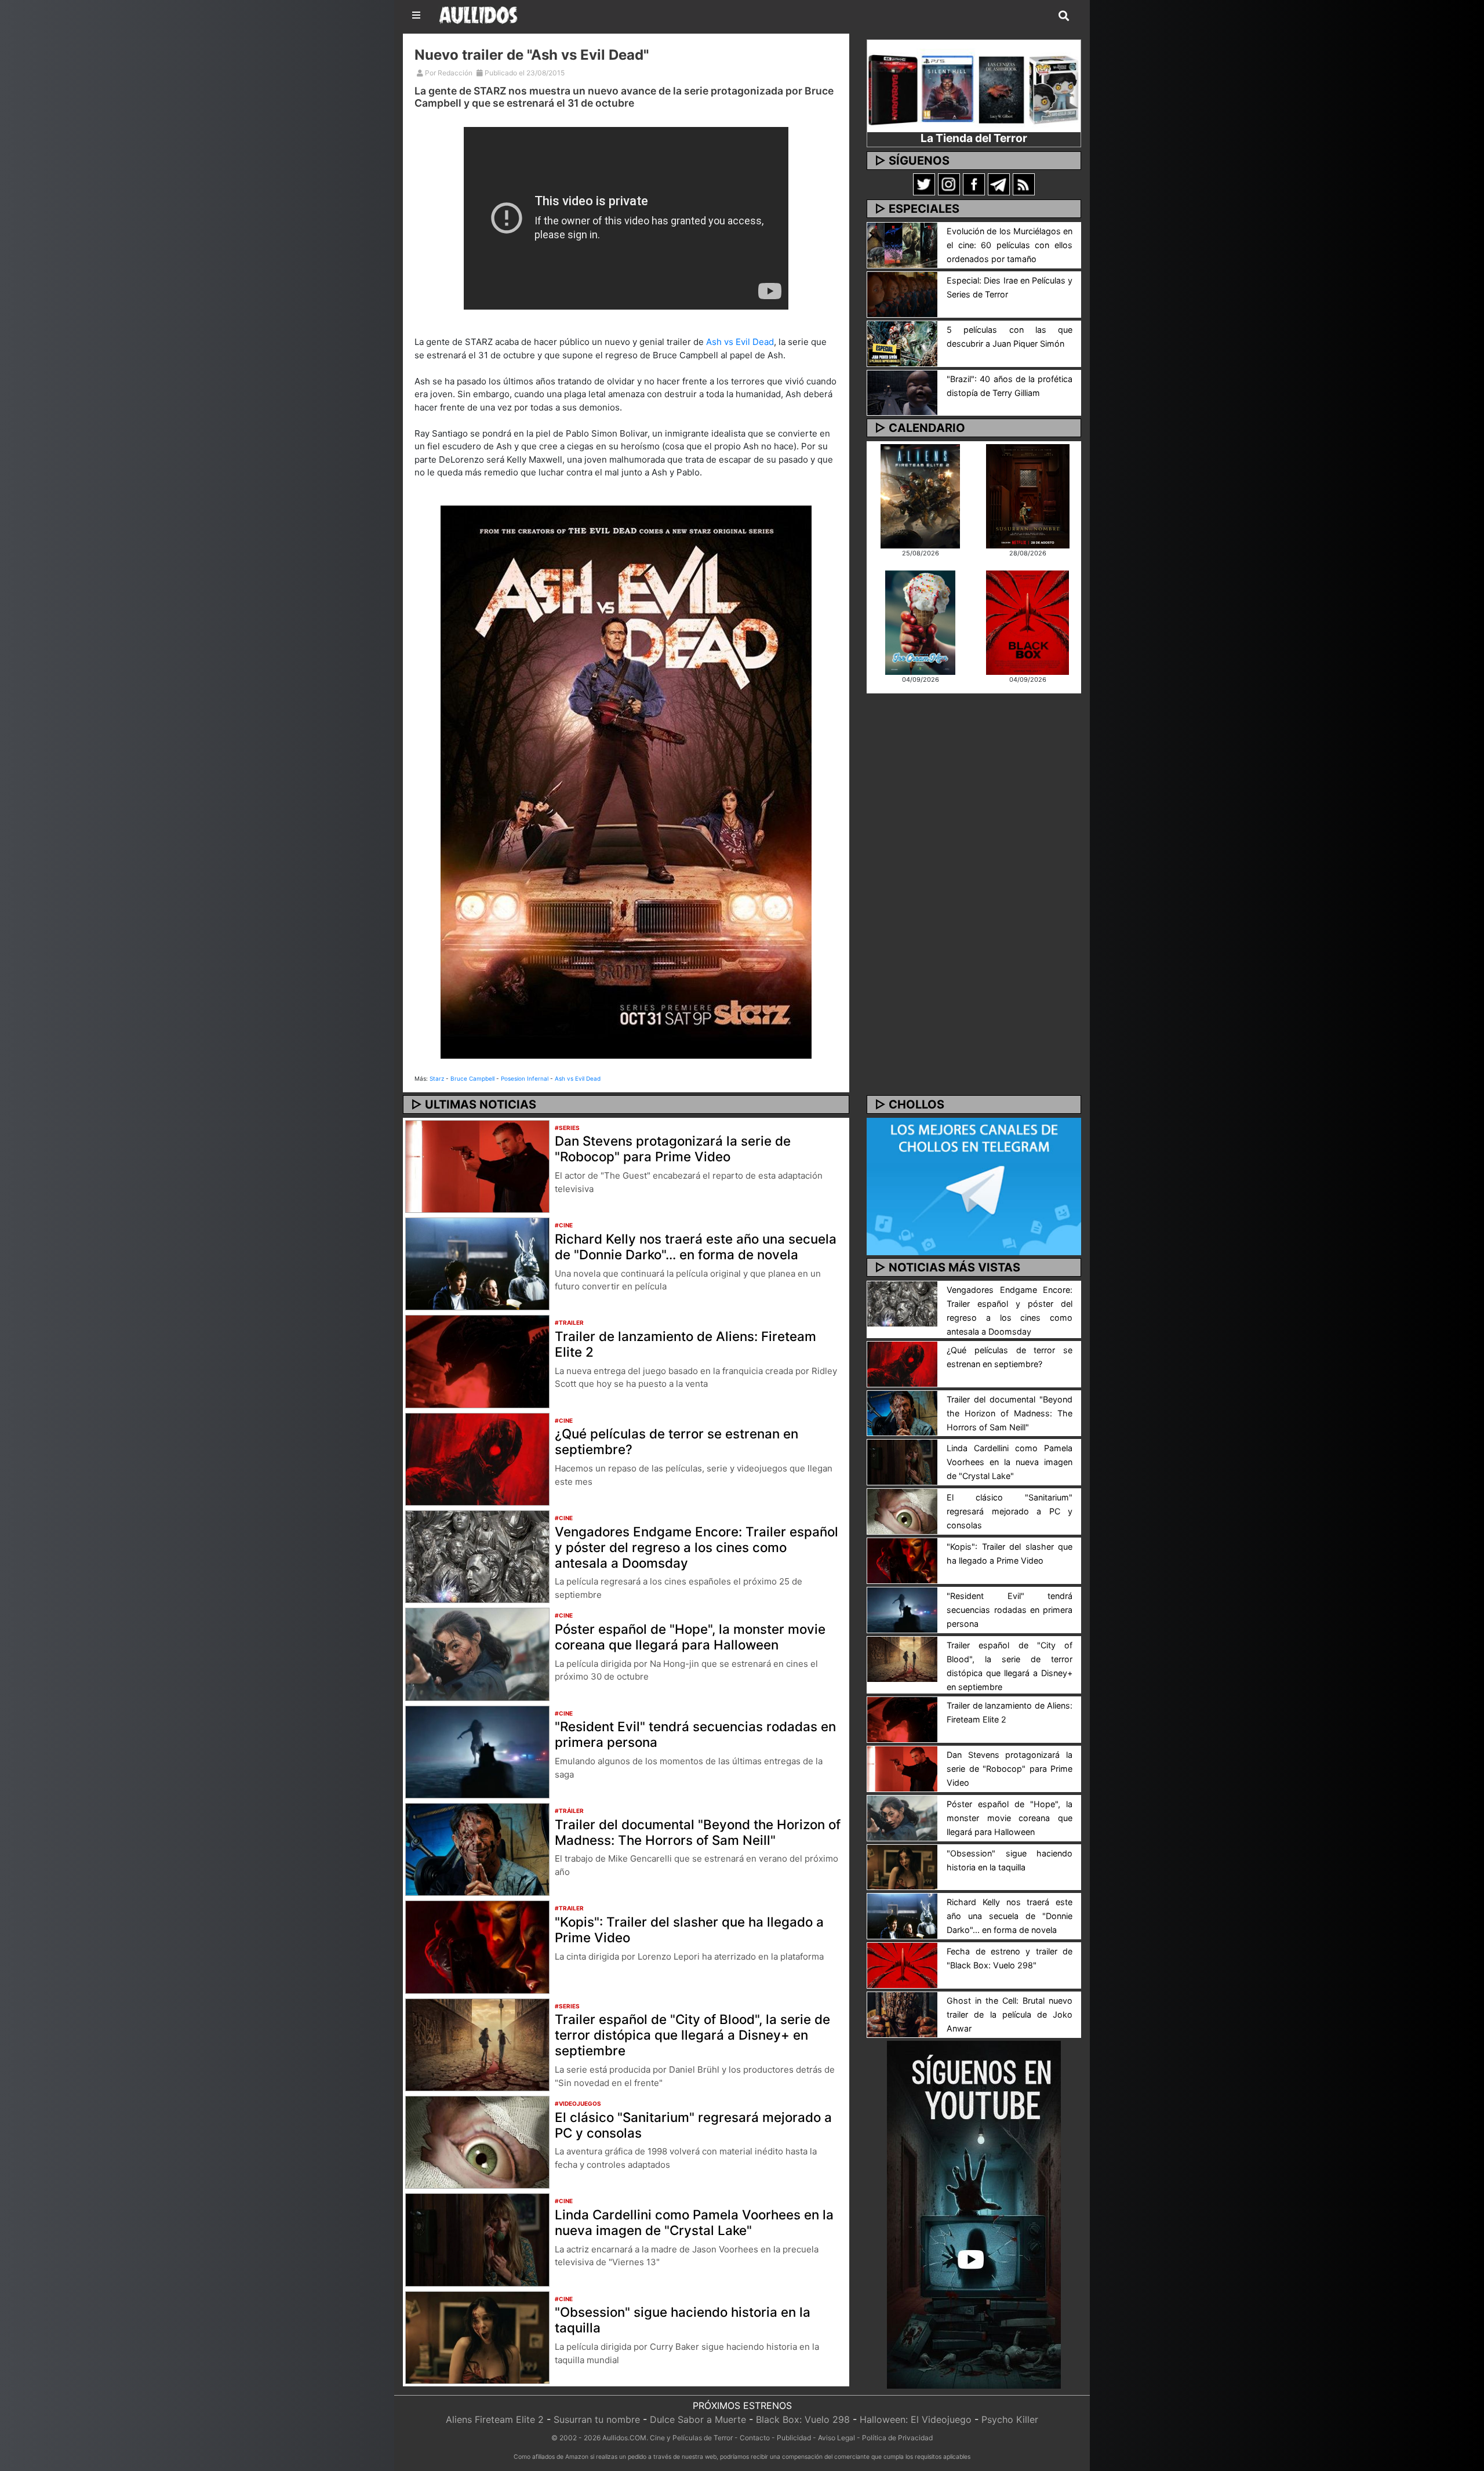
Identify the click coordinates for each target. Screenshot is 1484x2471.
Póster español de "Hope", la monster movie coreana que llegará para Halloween (690, 1637)
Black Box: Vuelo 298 (803, 2419)
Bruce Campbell (472, 1078)
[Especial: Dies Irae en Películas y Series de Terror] (902, 293)
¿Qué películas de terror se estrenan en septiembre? (676, 1441)
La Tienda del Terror (974, 138)
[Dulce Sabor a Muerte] (920, 622)
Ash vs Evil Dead (740, 342)
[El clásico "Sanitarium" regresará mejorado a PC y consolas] (477, 2141)
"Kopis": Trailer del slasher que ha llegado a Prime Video (689, 1929)
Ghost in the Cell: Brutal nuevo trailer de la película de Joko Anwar (1010, 2014)
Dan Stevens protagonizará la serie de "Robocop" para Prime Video (673, 1149)
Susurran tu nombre (597, 2419)
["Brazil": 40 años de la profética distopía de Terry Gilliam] (902, 392)
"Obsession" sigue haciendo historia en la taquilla (683, 2320)
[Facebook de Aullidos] (974, 184)
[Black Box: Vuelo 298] (1027, 622)
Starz (437, 1078)
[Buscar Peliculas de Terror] (1064, 16)
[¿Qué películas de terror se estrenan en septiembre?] (477, 1458)
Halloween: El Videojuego (916, 2419)
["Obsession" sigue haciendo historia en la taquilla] (477, 2336)
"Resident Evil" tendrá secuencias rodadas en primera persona (695, 1734)
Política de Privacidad (897, 2438)
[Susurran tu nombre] (1028, 495)
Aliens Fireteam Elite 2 (495, 2419)
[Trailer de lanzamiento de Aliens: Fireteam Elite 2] (477, 1361)
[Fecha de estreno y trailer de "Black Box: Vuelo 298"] (902, 1965)
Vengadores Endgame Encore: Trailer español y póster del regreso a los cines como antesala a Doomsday (696, 1547)
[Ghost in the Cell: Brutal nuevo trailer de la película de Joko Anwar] (902, 2014)
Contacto (755, 2438)
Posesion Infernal (525, 1078)
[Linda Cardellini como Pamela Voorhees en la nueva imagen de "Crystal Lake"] (477, 2239)
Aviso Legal (836, 2438)
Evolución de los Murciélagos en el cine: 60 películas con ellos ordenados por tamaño (1010, 245)
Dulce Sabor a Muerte (698, 2419)
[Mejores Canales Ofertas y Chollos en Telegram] (974, 1187)
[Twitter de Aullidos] (924, 184)
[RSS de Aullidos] (1024, 184)
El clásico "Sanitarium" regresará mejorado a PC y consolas (693, 2125)
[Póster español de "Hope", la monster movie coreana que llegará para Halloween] (477, 1654)
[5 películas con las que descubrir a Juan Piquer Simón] (902, 343)
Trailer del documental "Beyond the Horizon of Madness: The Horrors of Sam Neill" (698, 1832)
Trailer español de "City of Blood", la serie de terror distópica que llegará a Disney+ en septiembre (692, 2035)
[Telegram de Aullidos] (999, 184)
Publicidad (794, 2438)
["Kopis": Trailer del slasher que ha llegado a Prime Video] (477, 1946)
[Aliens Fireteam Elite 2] (920, 495)
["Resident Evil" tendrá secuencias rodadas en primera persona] (477, 1751)
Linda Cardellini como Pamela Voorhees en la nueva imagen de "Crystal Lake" (694, 2222)
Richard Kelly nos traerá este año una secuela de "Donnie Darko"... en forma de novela (696, 1247)
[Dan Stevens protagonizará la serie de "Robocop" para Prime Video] (477, 1165)
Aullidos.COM (624, 2438)
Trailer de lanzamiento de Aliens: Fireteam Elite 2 (685, 1344)
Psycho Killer (1010, 2419)
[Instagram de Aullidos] (949, 184)
